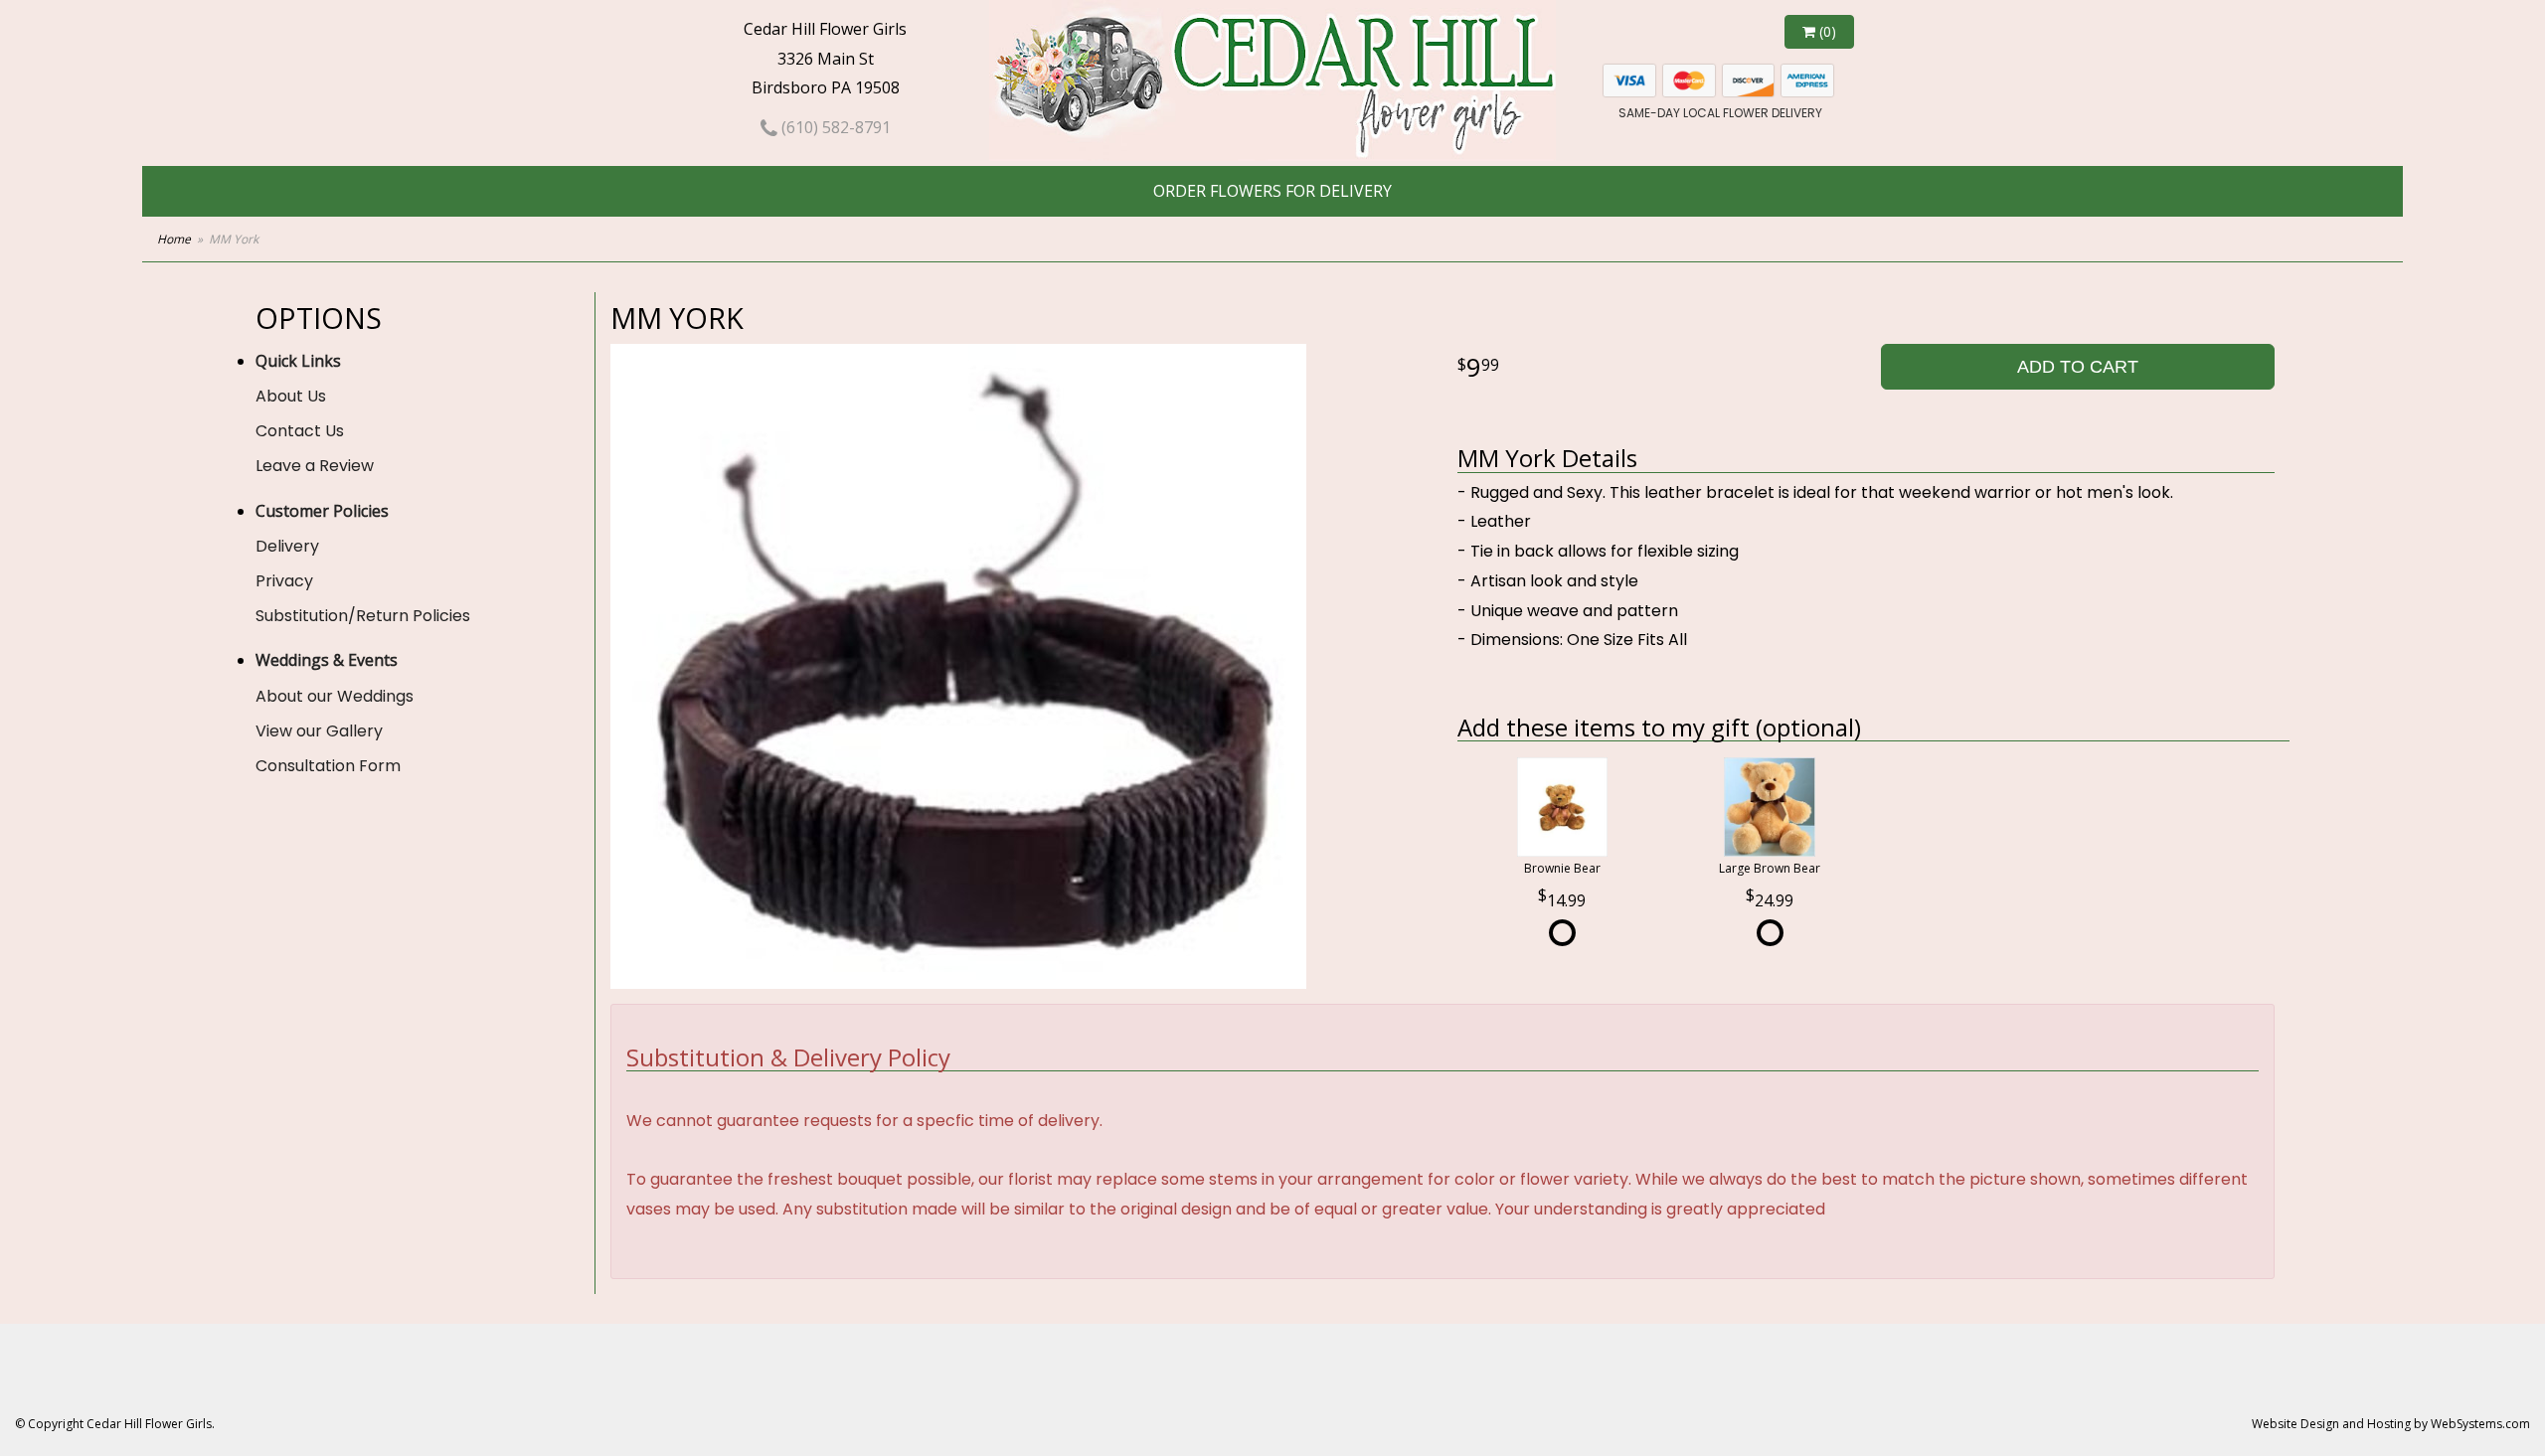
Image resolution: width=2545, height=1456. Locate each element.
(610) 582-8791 (834, 127)
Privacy (284, 581)
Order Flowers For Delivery (1272, 191)
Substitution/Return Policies (363, 616)
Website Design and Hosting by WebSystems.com (2391, 1424)
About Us (291, 396)
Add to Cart (2078, 367)
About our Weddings (335, 696)
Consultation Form (328, 766)
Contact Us (300, 431)
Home (174, 239)
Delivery (287, 546)
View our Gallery (319, 731)
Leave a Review (315, 466)
